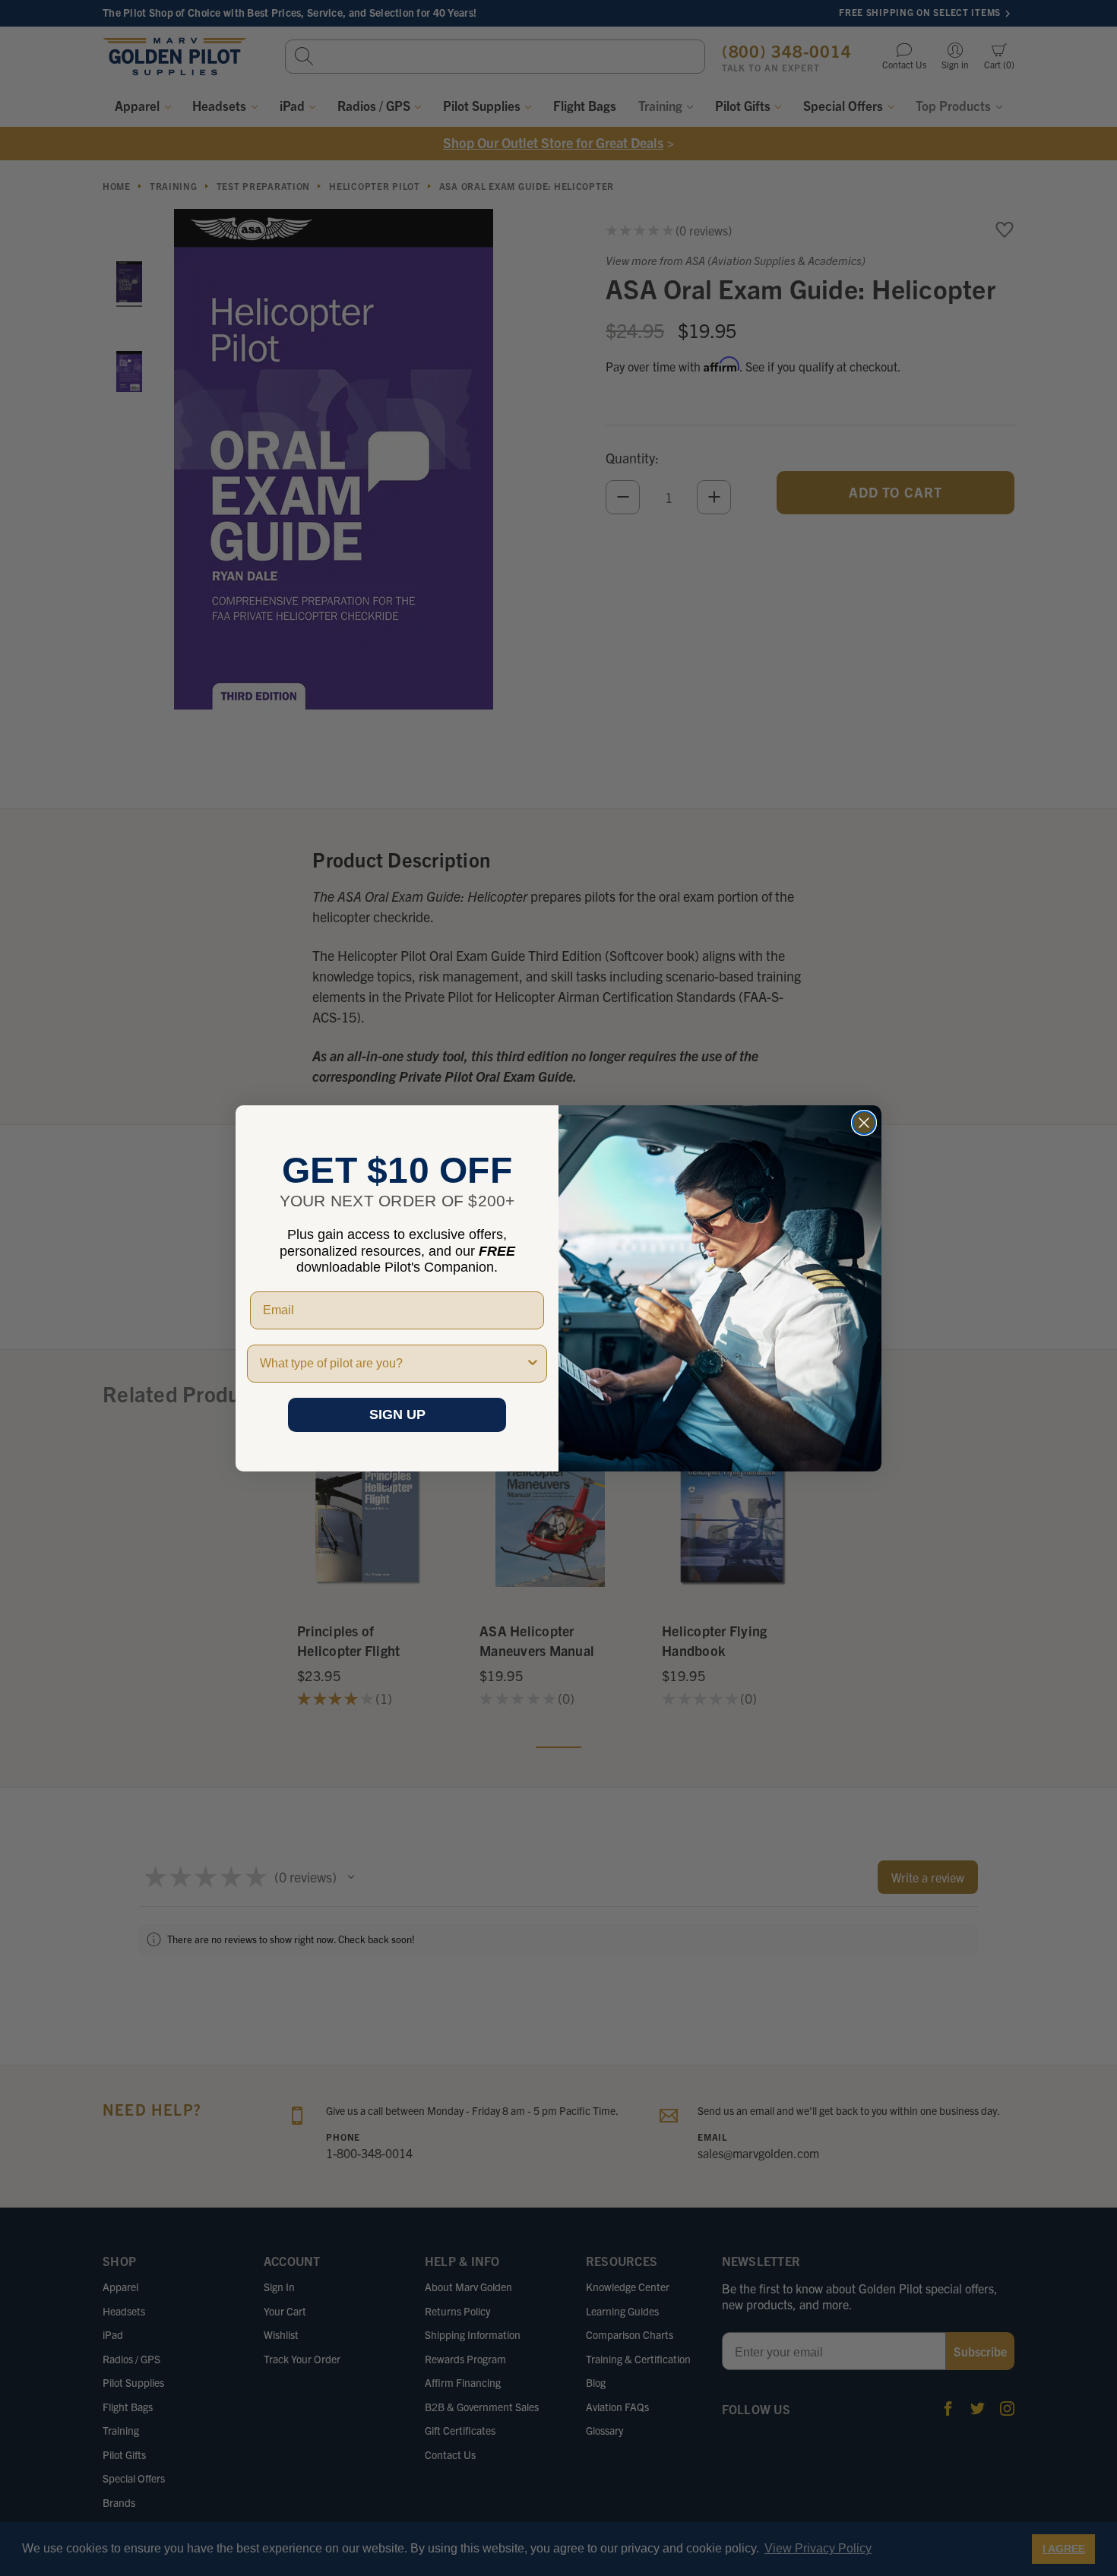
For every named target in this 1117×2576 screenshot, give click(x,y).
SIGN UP (397, 1414)
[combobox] (392, 1364)
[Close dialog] (864, 1123)
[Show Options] (533, 1364)
